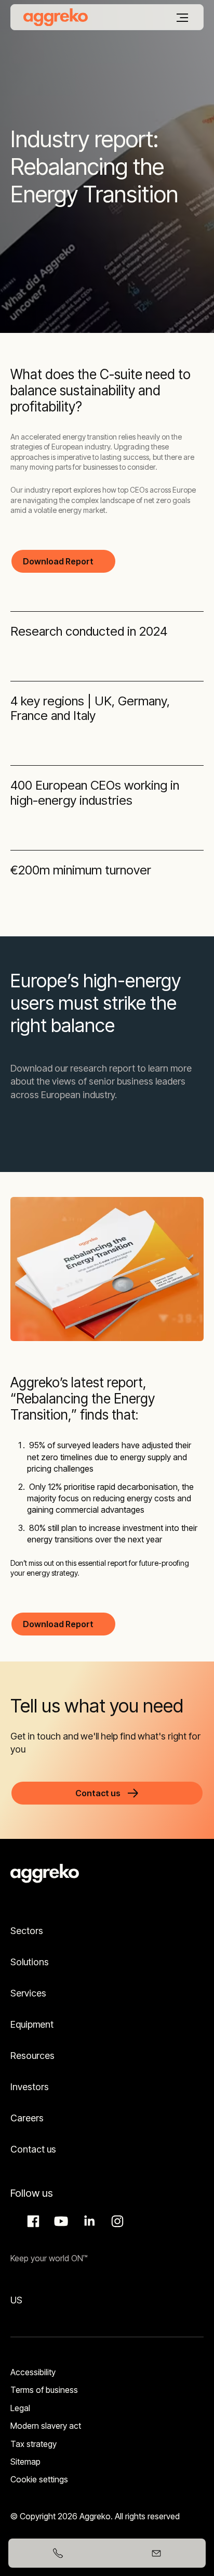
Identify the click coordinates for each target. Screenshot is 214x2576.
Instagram (116, 2221)
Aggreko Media (60, 2221)
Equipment (32, 2024)
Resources (32, 2056)
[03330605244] (58, 2553)
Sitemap (25, 2462)
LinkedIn (88, 2221)
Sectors (27, 1931)
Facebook (32, 2221)
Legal (20, 2408)
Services (28, 1993)
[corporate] (56, 17)
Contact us (33, 2149)
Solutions (30, 1962)
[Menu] (182, 18)
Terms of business (44, 2390)
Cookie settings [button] (39, 2479)
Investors (30, 2087)
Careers (27, 2118)
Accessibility (33, 2372)
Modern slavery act (46, 2426)
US (16, 2300)
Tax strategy (34, 2444)
